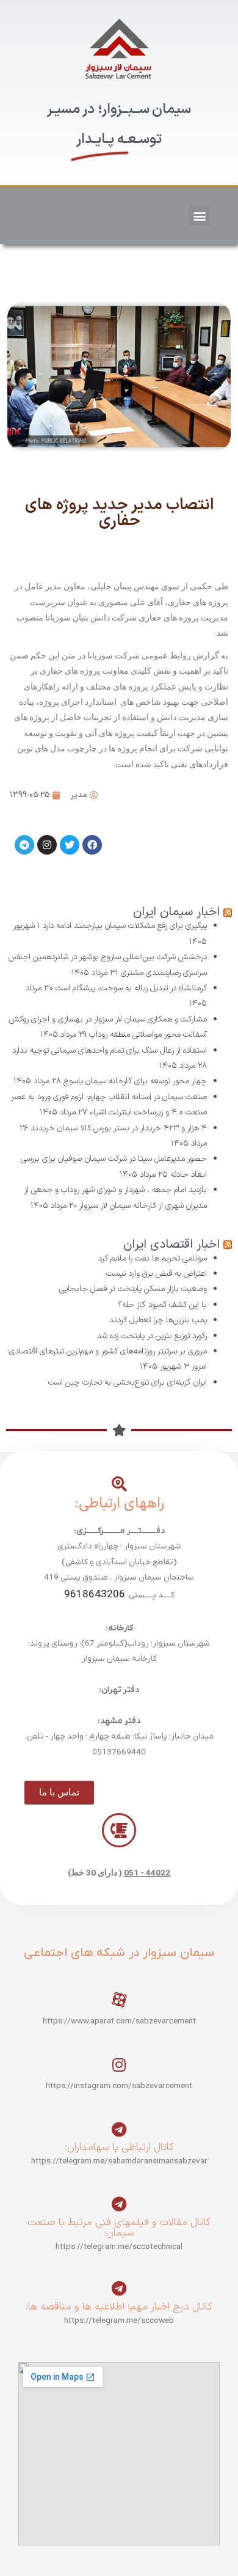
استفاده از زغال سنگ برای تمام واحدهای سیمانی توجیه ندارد (110, 1051)
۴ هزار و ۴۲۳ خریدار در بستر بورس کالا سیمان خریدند (119, 1128)
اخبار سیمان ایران (176, 912)
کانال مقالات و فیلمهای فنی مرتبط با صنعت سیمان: (119, 2228)
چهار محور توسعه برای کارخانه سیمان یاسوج (135, 1081)
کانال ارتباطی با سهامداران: (119, 2147)
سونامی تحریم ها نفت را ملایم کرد (153, 1258)
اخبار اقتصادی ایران (171, 1245)
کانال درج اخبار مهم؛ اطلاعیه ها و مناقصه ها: (119, 2307)
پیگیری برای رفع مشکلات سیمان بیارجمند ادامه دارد (125, 926)
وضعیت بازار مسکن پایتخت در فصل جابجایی (133, 1289)
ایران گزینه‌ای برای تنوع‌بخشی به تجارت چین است (128, 1382)
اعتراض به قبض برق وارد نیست (157, 1274)
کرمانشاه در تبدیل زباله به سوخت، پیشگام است (131, 988)
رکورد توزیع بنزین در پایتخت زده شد (152, 1336)
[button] (199, 215)
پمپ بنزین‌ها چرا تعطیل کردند (158, 1320)
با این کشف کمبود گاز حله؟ (162, 1305)
